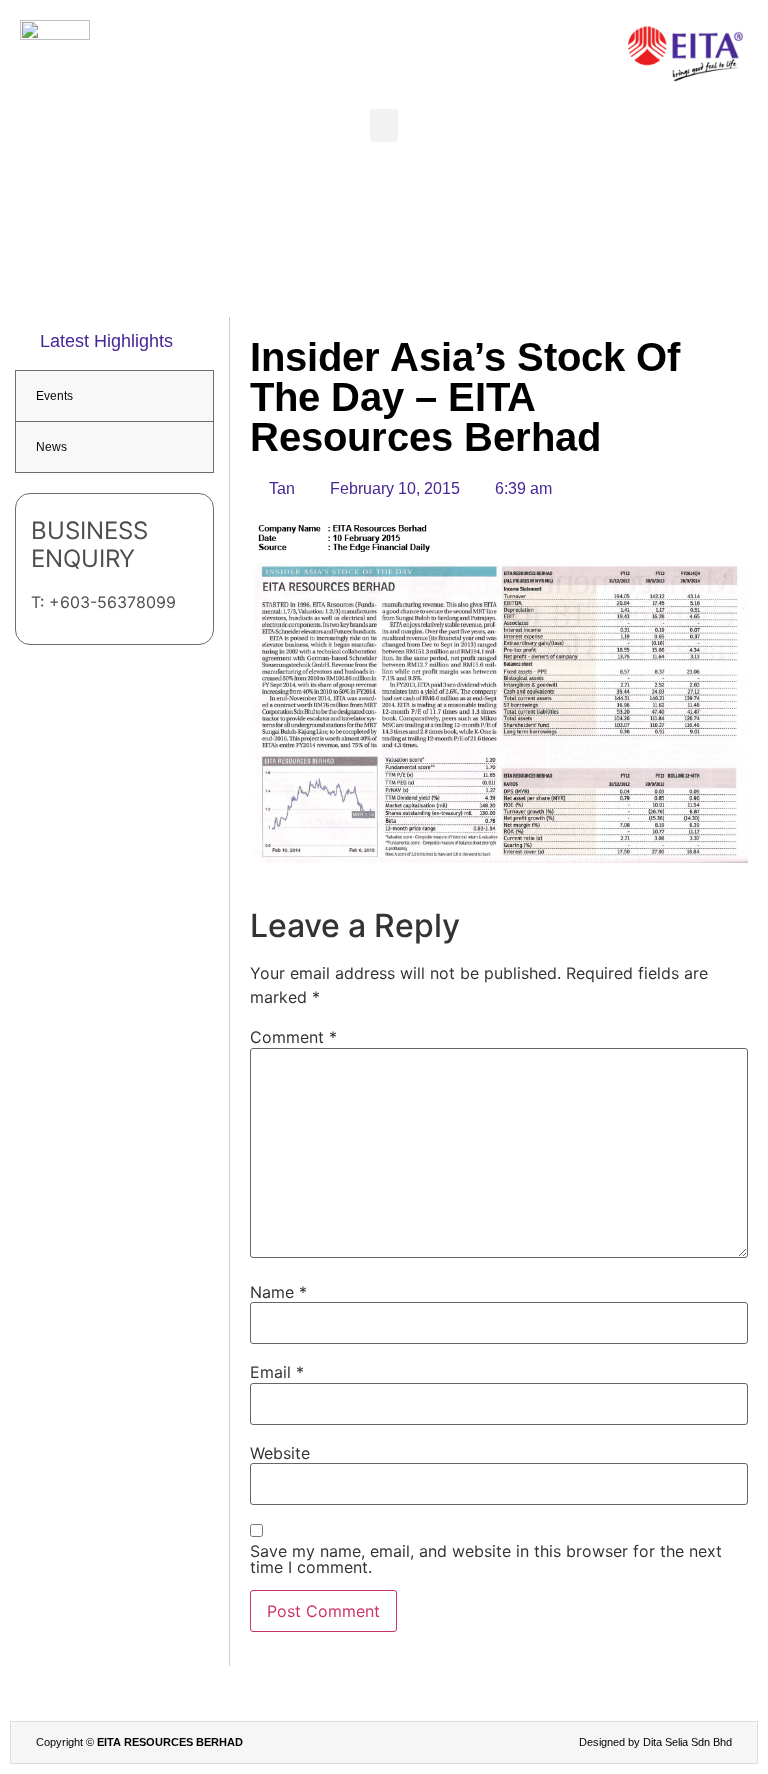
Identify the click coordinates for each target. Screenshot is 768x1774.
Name (278, 1292)
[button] (384, 125)
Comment (293, 1037)
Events (54, 396)
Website (280, 1453)
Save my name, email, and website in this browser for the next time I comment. (486, 1559)
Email (277, 1372)
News (51, 447)
